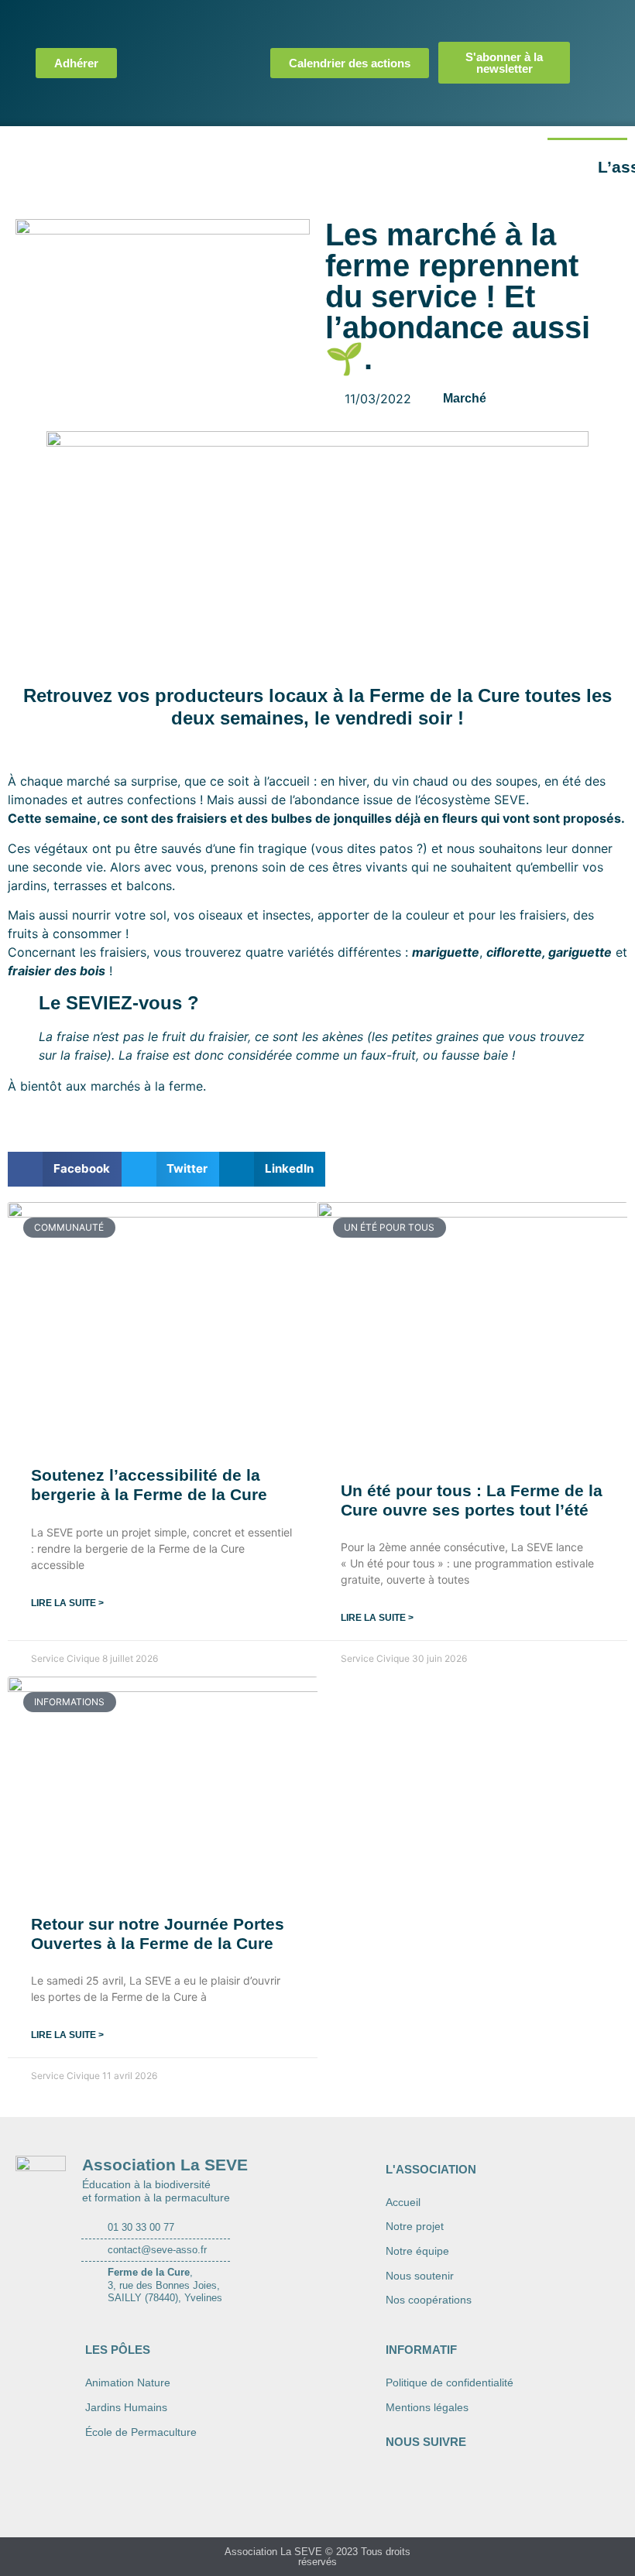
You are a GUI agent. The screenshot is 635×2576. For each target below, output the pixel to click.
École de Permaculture (141, 2432)
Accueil (403, 2202)
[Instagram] (596, 63)
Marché (465, 398)
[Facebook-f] (596, 26)
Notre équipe (417, 2251)
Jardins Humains (126, 2407)
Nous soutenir (420, 2276)
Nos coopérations (429, 2300)
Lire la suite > (67, 1603)
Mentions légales (427, 2407)
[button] (65, 1169)
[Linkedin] (596, 100)
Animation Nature (128, 2382)
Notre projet (415, 2226)
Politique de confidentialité (450, 2382)
